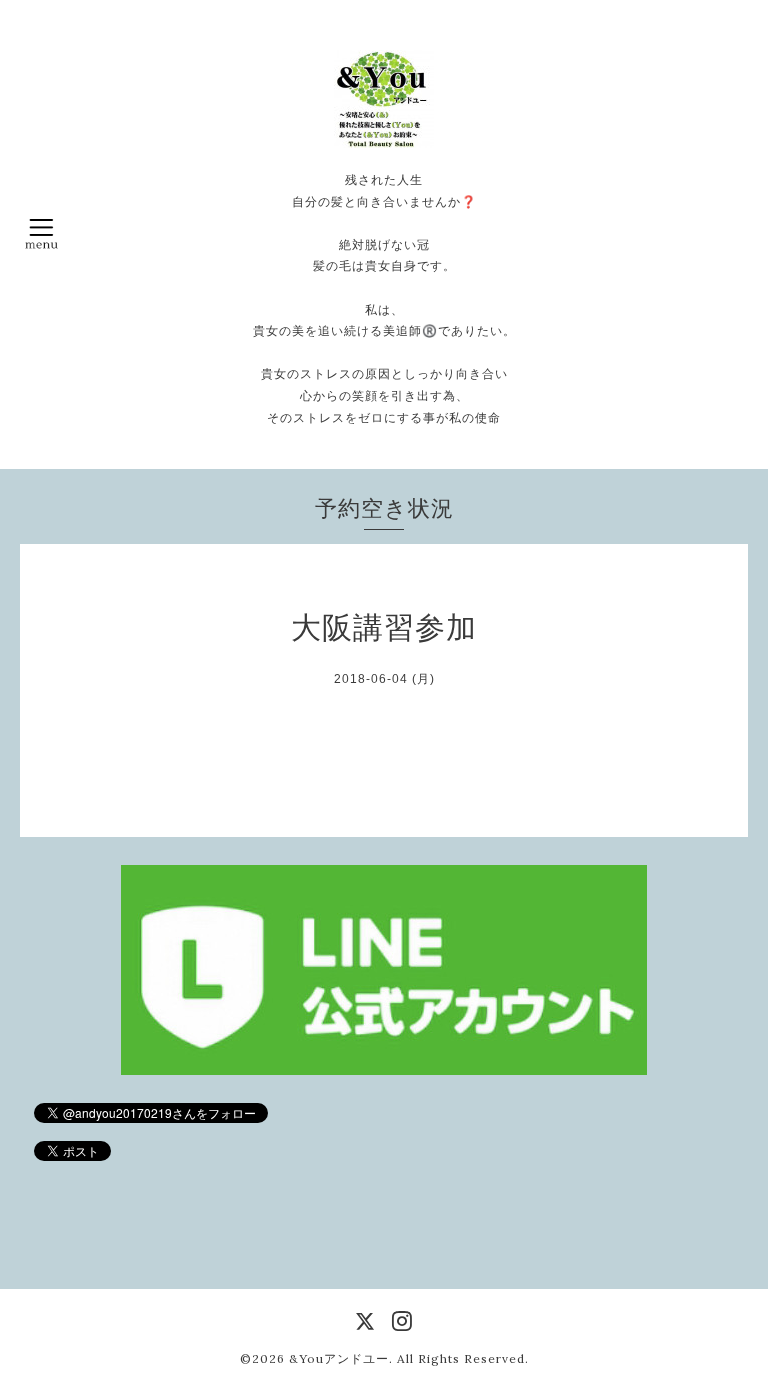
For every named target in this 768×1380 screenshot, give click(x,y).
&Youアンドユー (339, 1358)
